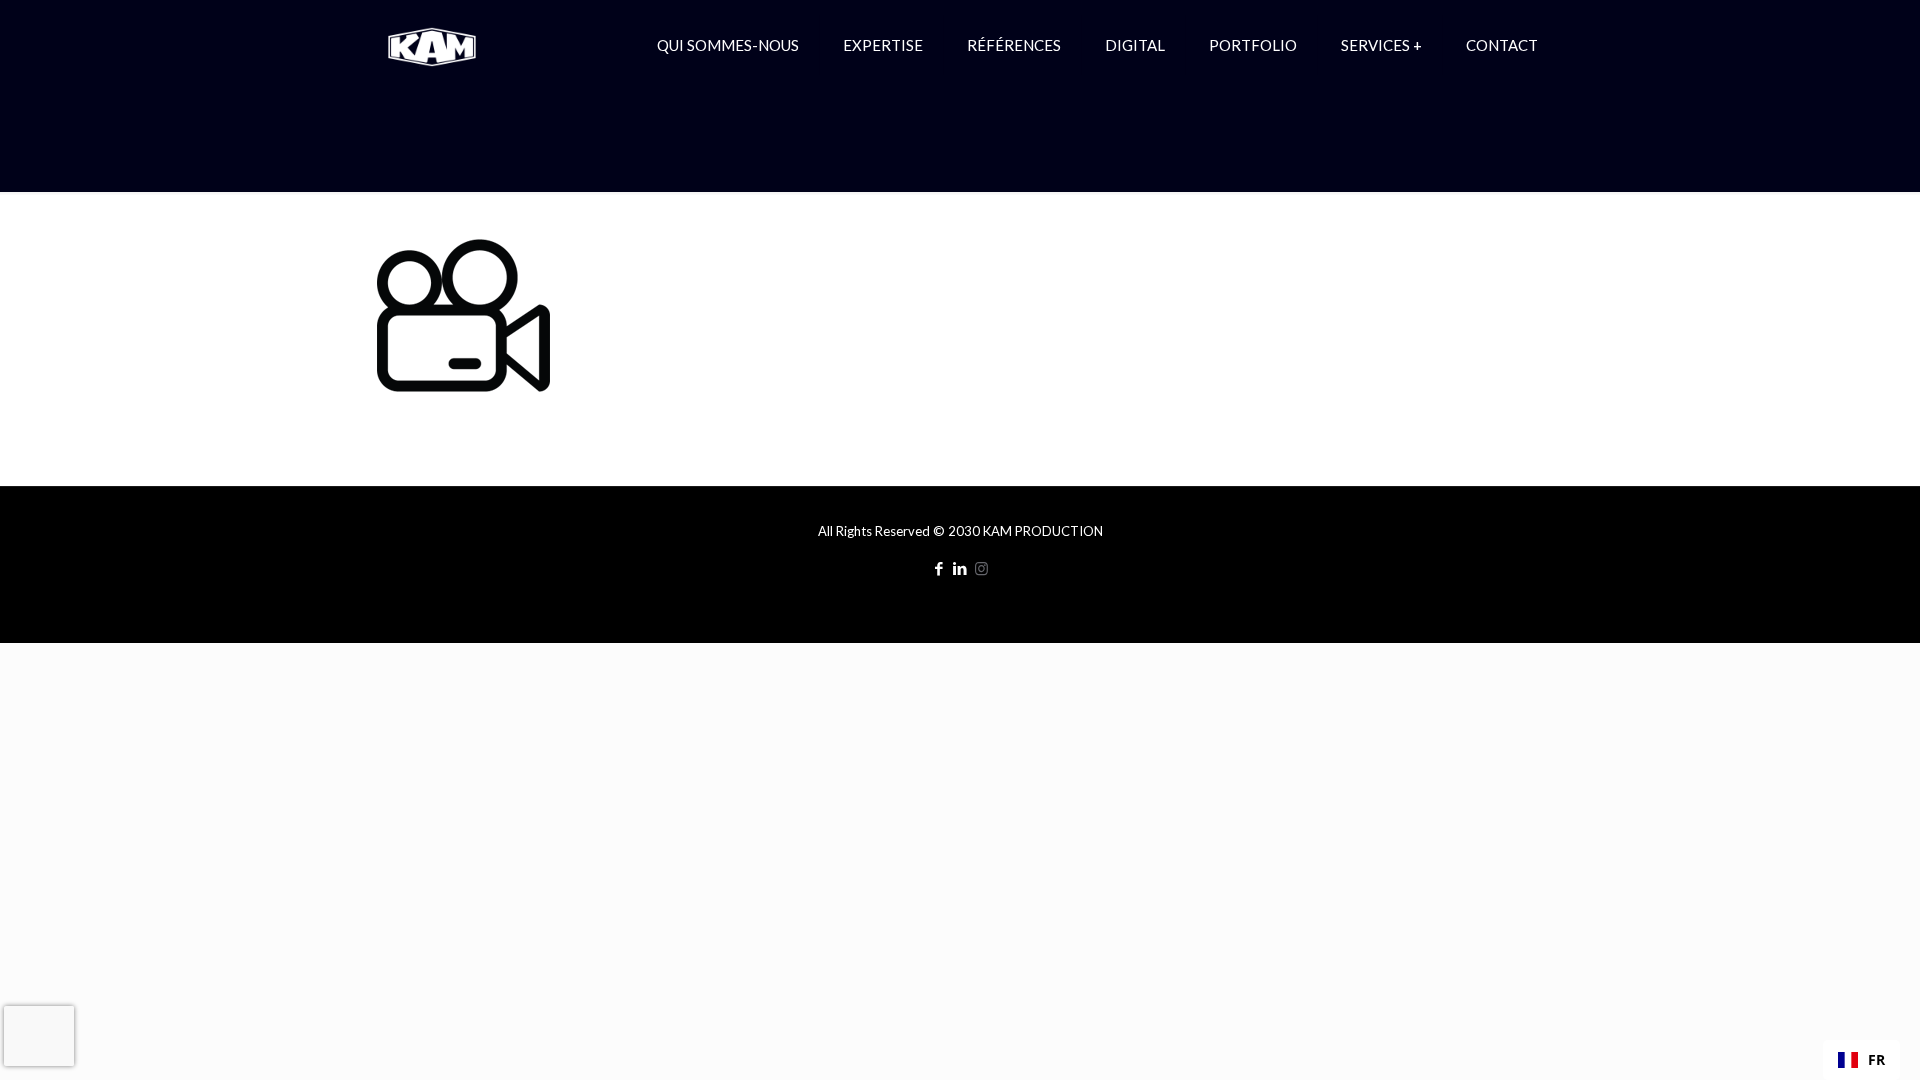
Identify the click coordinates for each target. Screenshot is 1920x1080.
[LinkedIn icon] (960, 568)
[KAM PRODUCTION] (432, 45)
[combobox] (1861, 1060)
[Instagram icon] (981, 568)
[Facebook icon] (939, 568)
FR (1876, 1059)
